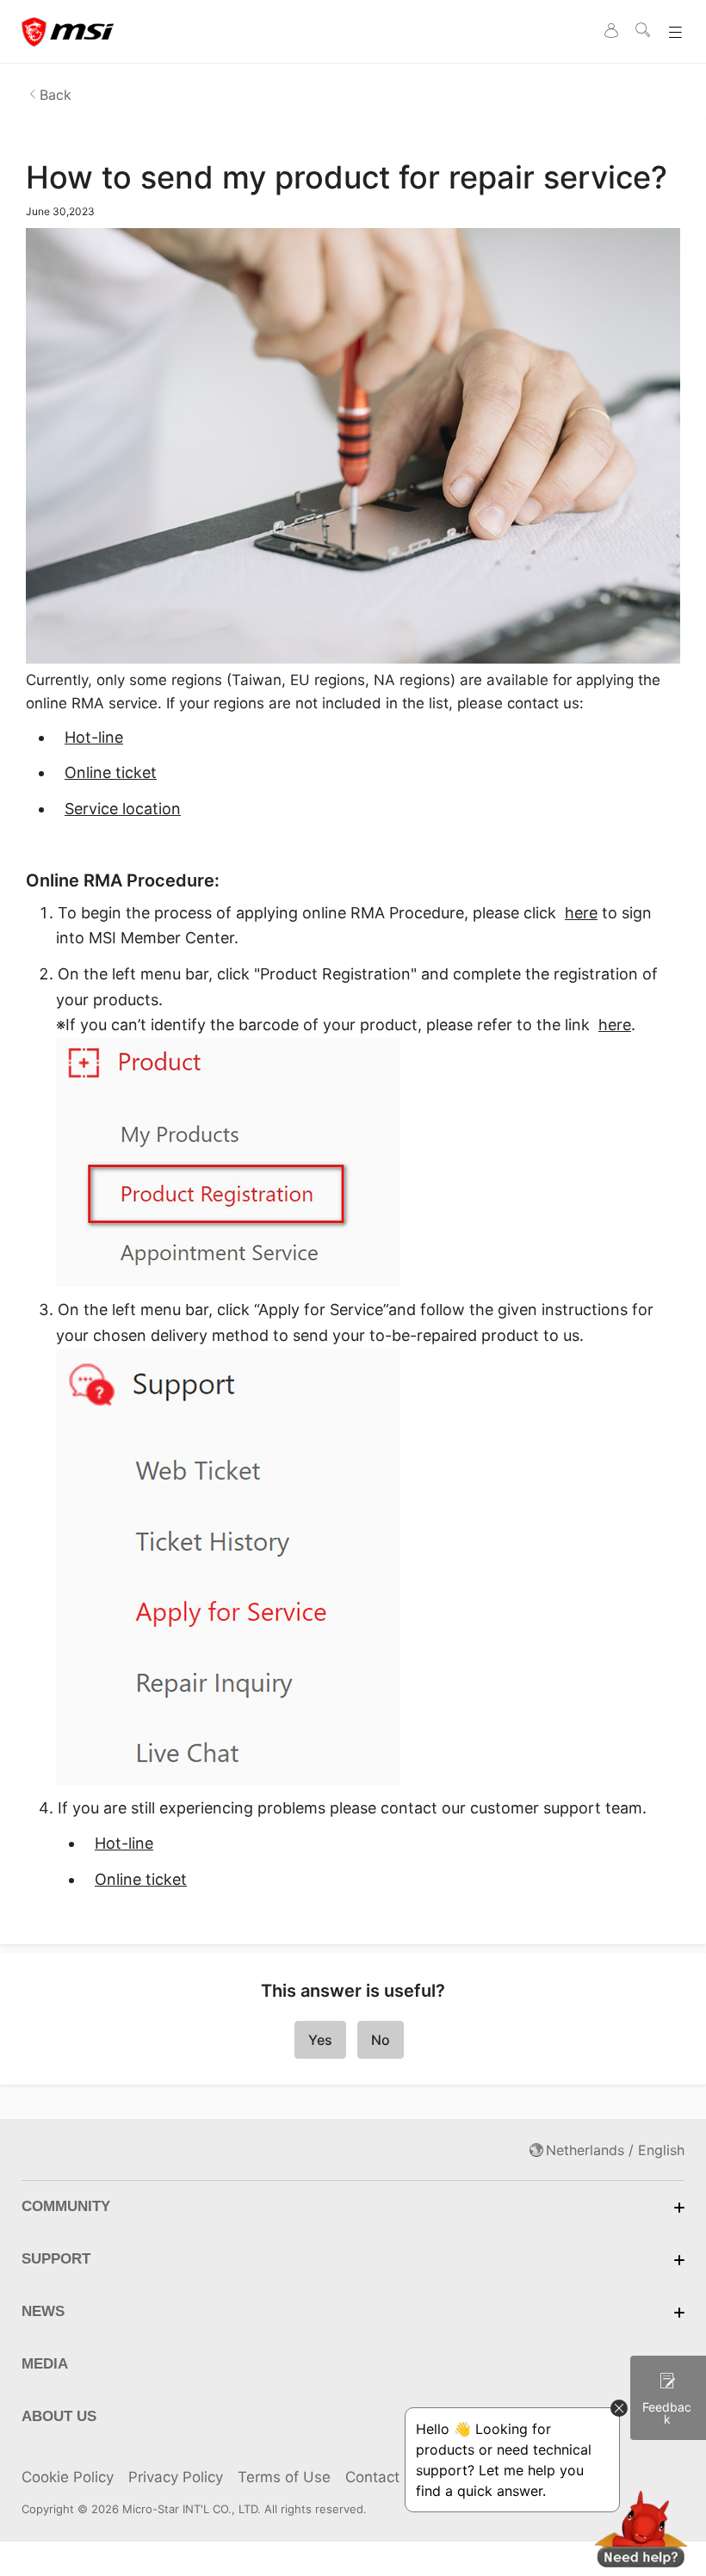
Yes (320, 2040)
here (581, 913)
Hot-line (94, 737)
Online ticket (111, 772)
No (381, 2040)
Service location (123, 809)
